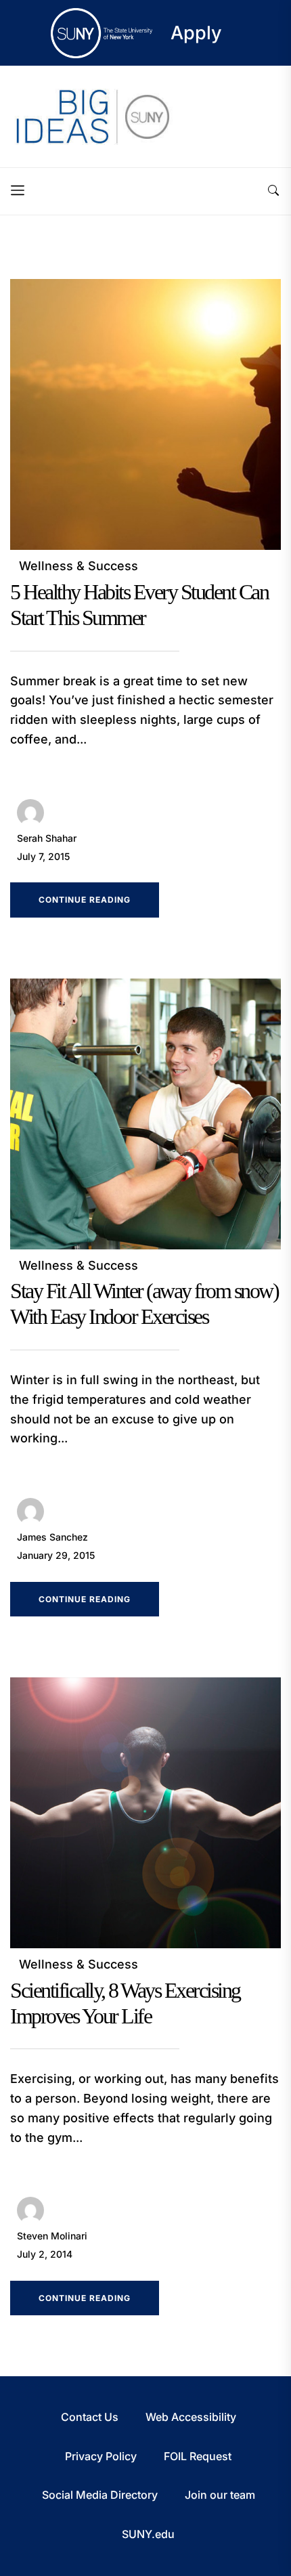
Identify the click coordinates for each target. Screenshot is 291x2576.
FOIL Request (198, 2456)
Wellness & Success (79, 566)
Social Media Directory (100, 2495)
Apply (196, 33)
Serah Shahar (47, 838)
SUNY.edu (148, 2534)
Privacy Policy (101, 2456)
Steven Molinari (52, 2236)
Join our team (220, 2495)
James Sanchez (52, 1537)
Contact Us (90, 2417)
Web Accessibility (191, 2417)
